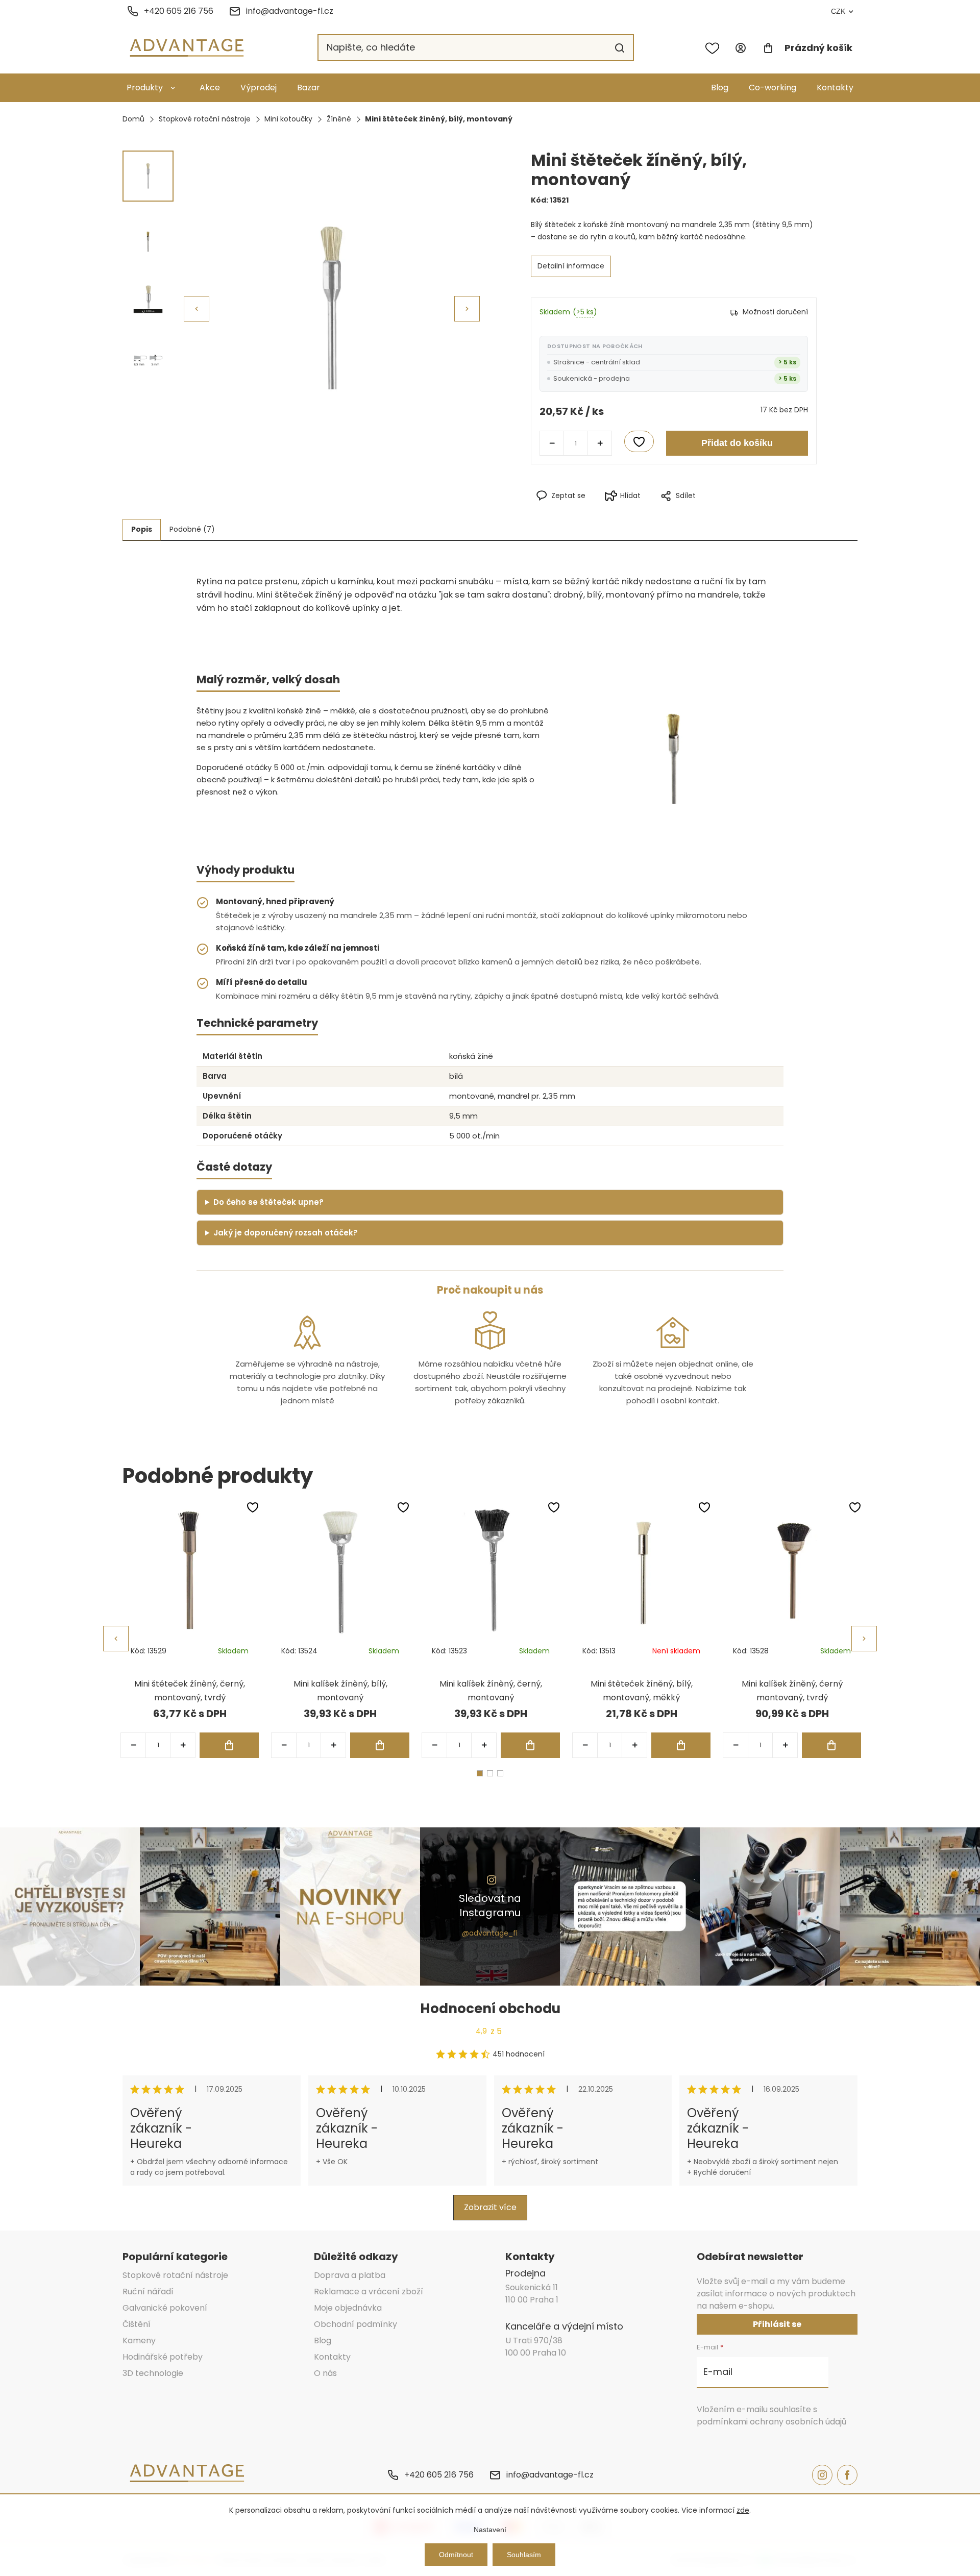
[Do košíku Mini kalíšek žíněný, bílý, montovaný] (380, 1745)
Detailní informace (571, 266)
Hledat (620, 48)
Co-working (773, 88)
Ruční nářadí (148, 2292)
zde (743, 2510)
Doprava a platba (350, 2275)
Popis (142, 529)
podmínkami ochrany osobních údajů (771, 2422)
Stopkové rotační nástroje (175, 2275)
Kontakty (835, 88)
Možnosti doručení (775, 312)
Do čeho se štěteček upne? (268, 1202)
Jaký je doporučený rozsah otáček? (286, 1233)
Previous (116, 1639)
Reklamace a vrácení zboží (369, 2292)
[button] (467, 309)
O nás (325, 2373)
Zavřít (719, 512)
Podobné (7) (192, 529)
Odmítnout (456, 2555)
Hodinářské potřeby (163, 2357)
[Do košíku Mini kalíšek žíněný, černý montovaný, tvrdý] (831, 1745)
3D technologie (153, 2373)
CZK (838, 11)
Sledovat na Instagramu (490, 1905)
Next (864, 1639)
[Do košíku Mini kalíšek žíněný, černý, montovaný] (530, 1745)
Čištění (137, 2324)
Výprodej (259, 88)
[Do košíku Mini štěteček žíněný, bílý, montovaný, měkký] (681, 1745)
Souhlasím (524, 2555)
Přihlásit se (777, 2324)
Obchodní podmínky (356, 2324)
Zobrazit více (490, 2207)
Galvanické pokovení (165, 2308)
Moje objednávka (348, 2308)
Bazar (309, 88)
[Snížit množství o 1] (552, 443)
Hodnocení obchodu (490, 2009)
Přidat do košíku (737, 443)
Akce (210, 88)
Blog (720, 88)
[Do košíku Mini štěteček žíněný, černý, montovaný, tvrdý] (229, 1745)
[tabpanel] (190, 1629)
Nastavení (490, 2530)
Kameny (139, 2340)
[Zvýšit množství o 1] (600, 443)
